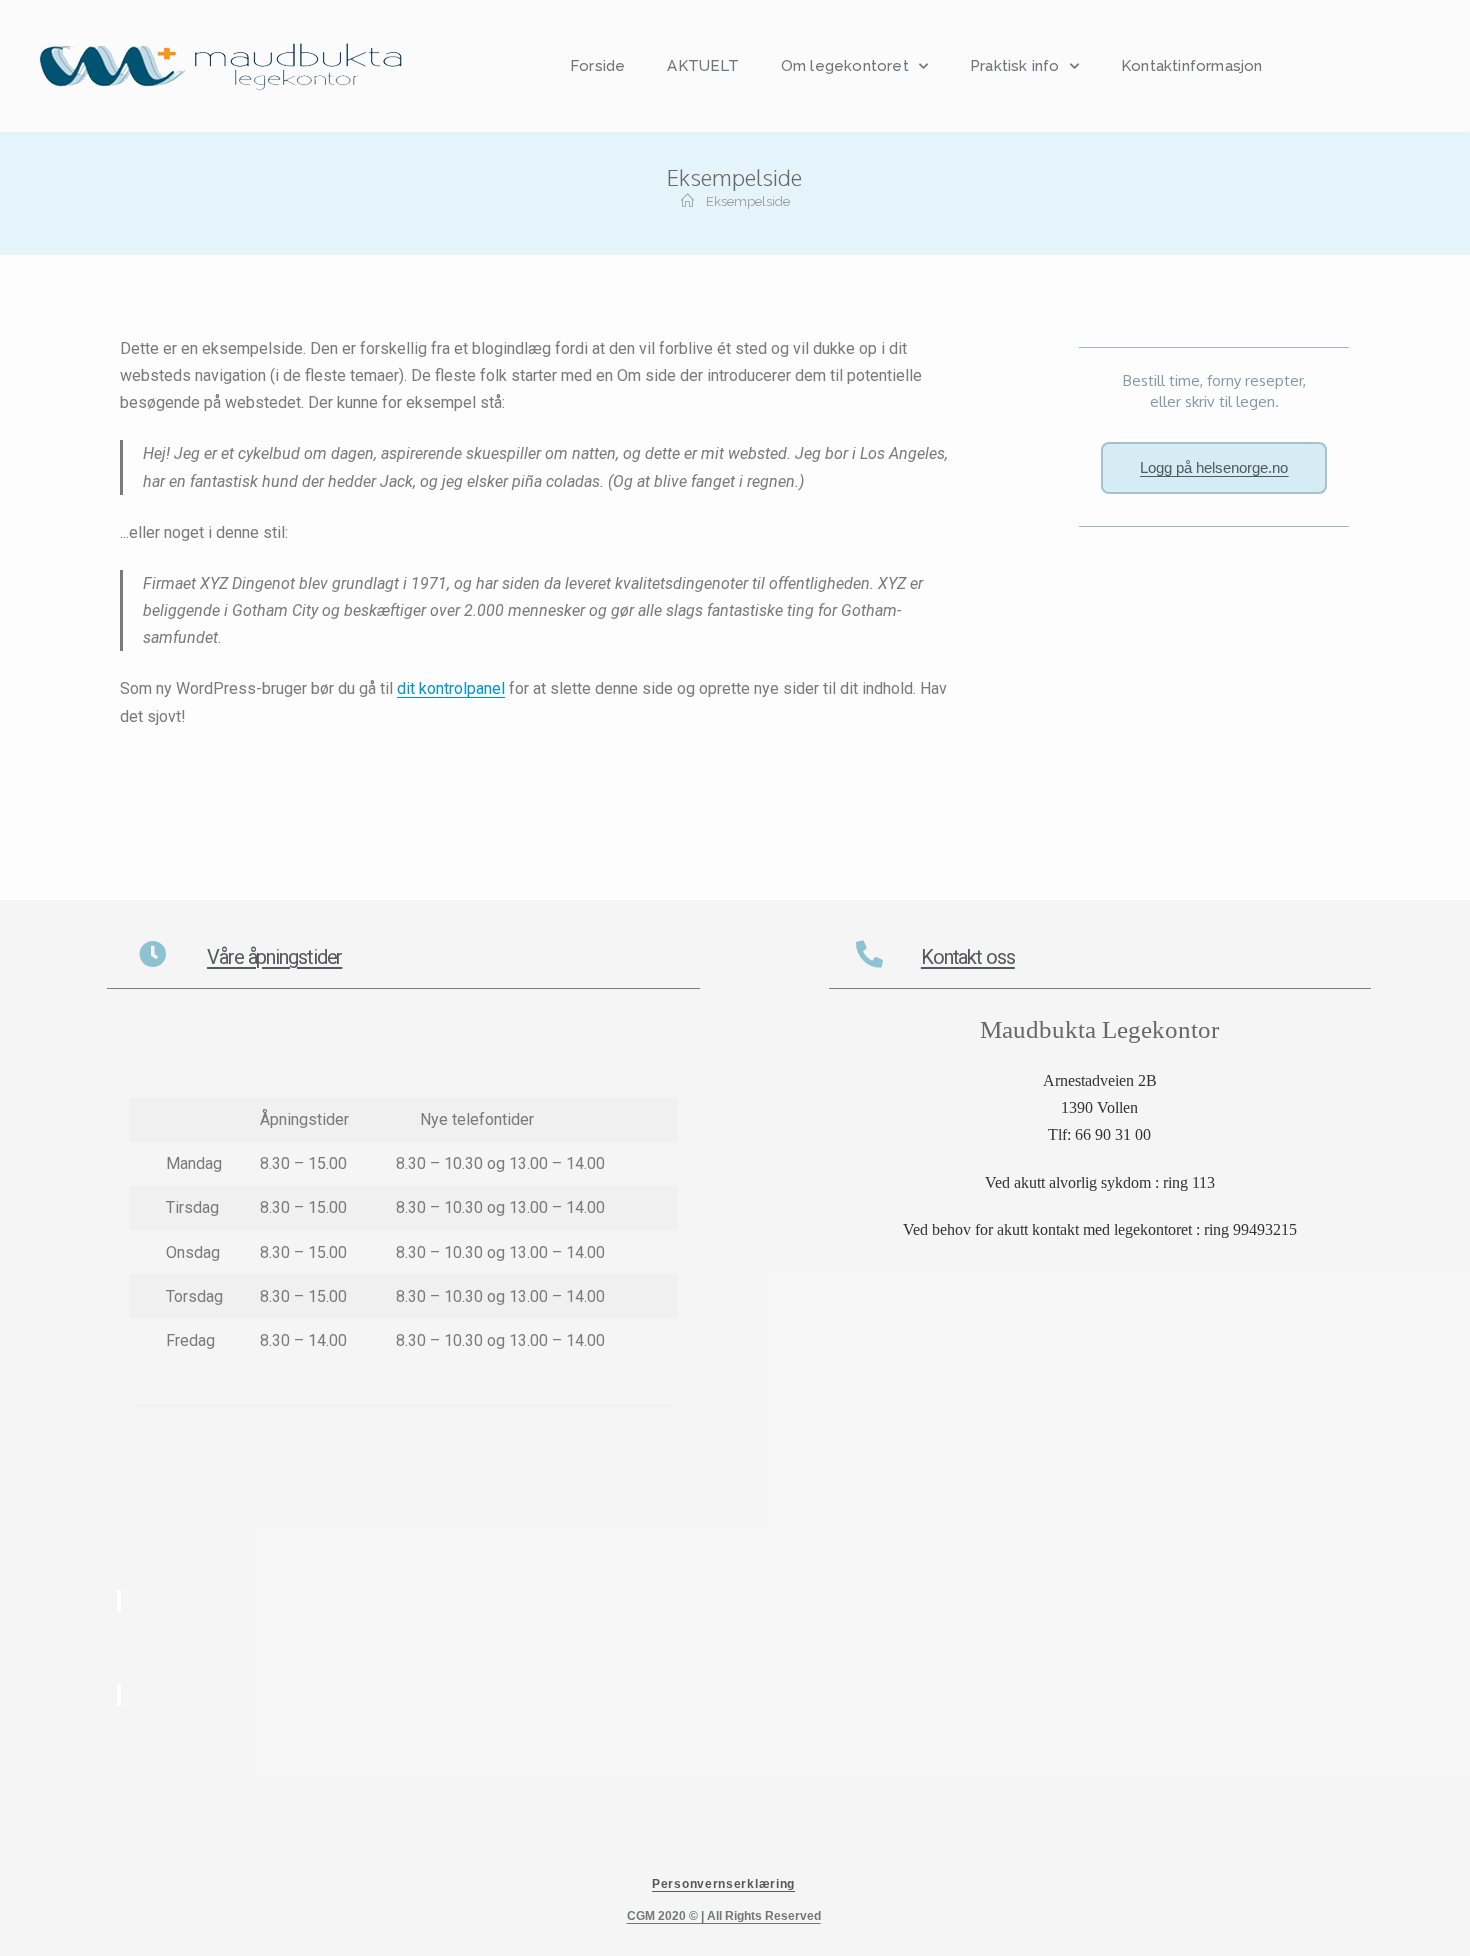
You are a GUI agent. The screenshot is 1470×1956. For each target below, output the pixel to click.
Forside (597, 66)
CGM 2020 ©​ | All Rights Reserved (724, 1916)
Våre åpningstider (274, 957)
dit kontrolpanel (451, 688)
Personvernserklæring (723, 1884)
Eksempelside (748, 201)
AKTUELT (702, 66)
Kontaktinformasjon (1192, 66)
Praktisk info (1015, 66)
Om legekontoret (845, 66)
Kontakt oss (968, 957)
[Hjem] (687, 201)
